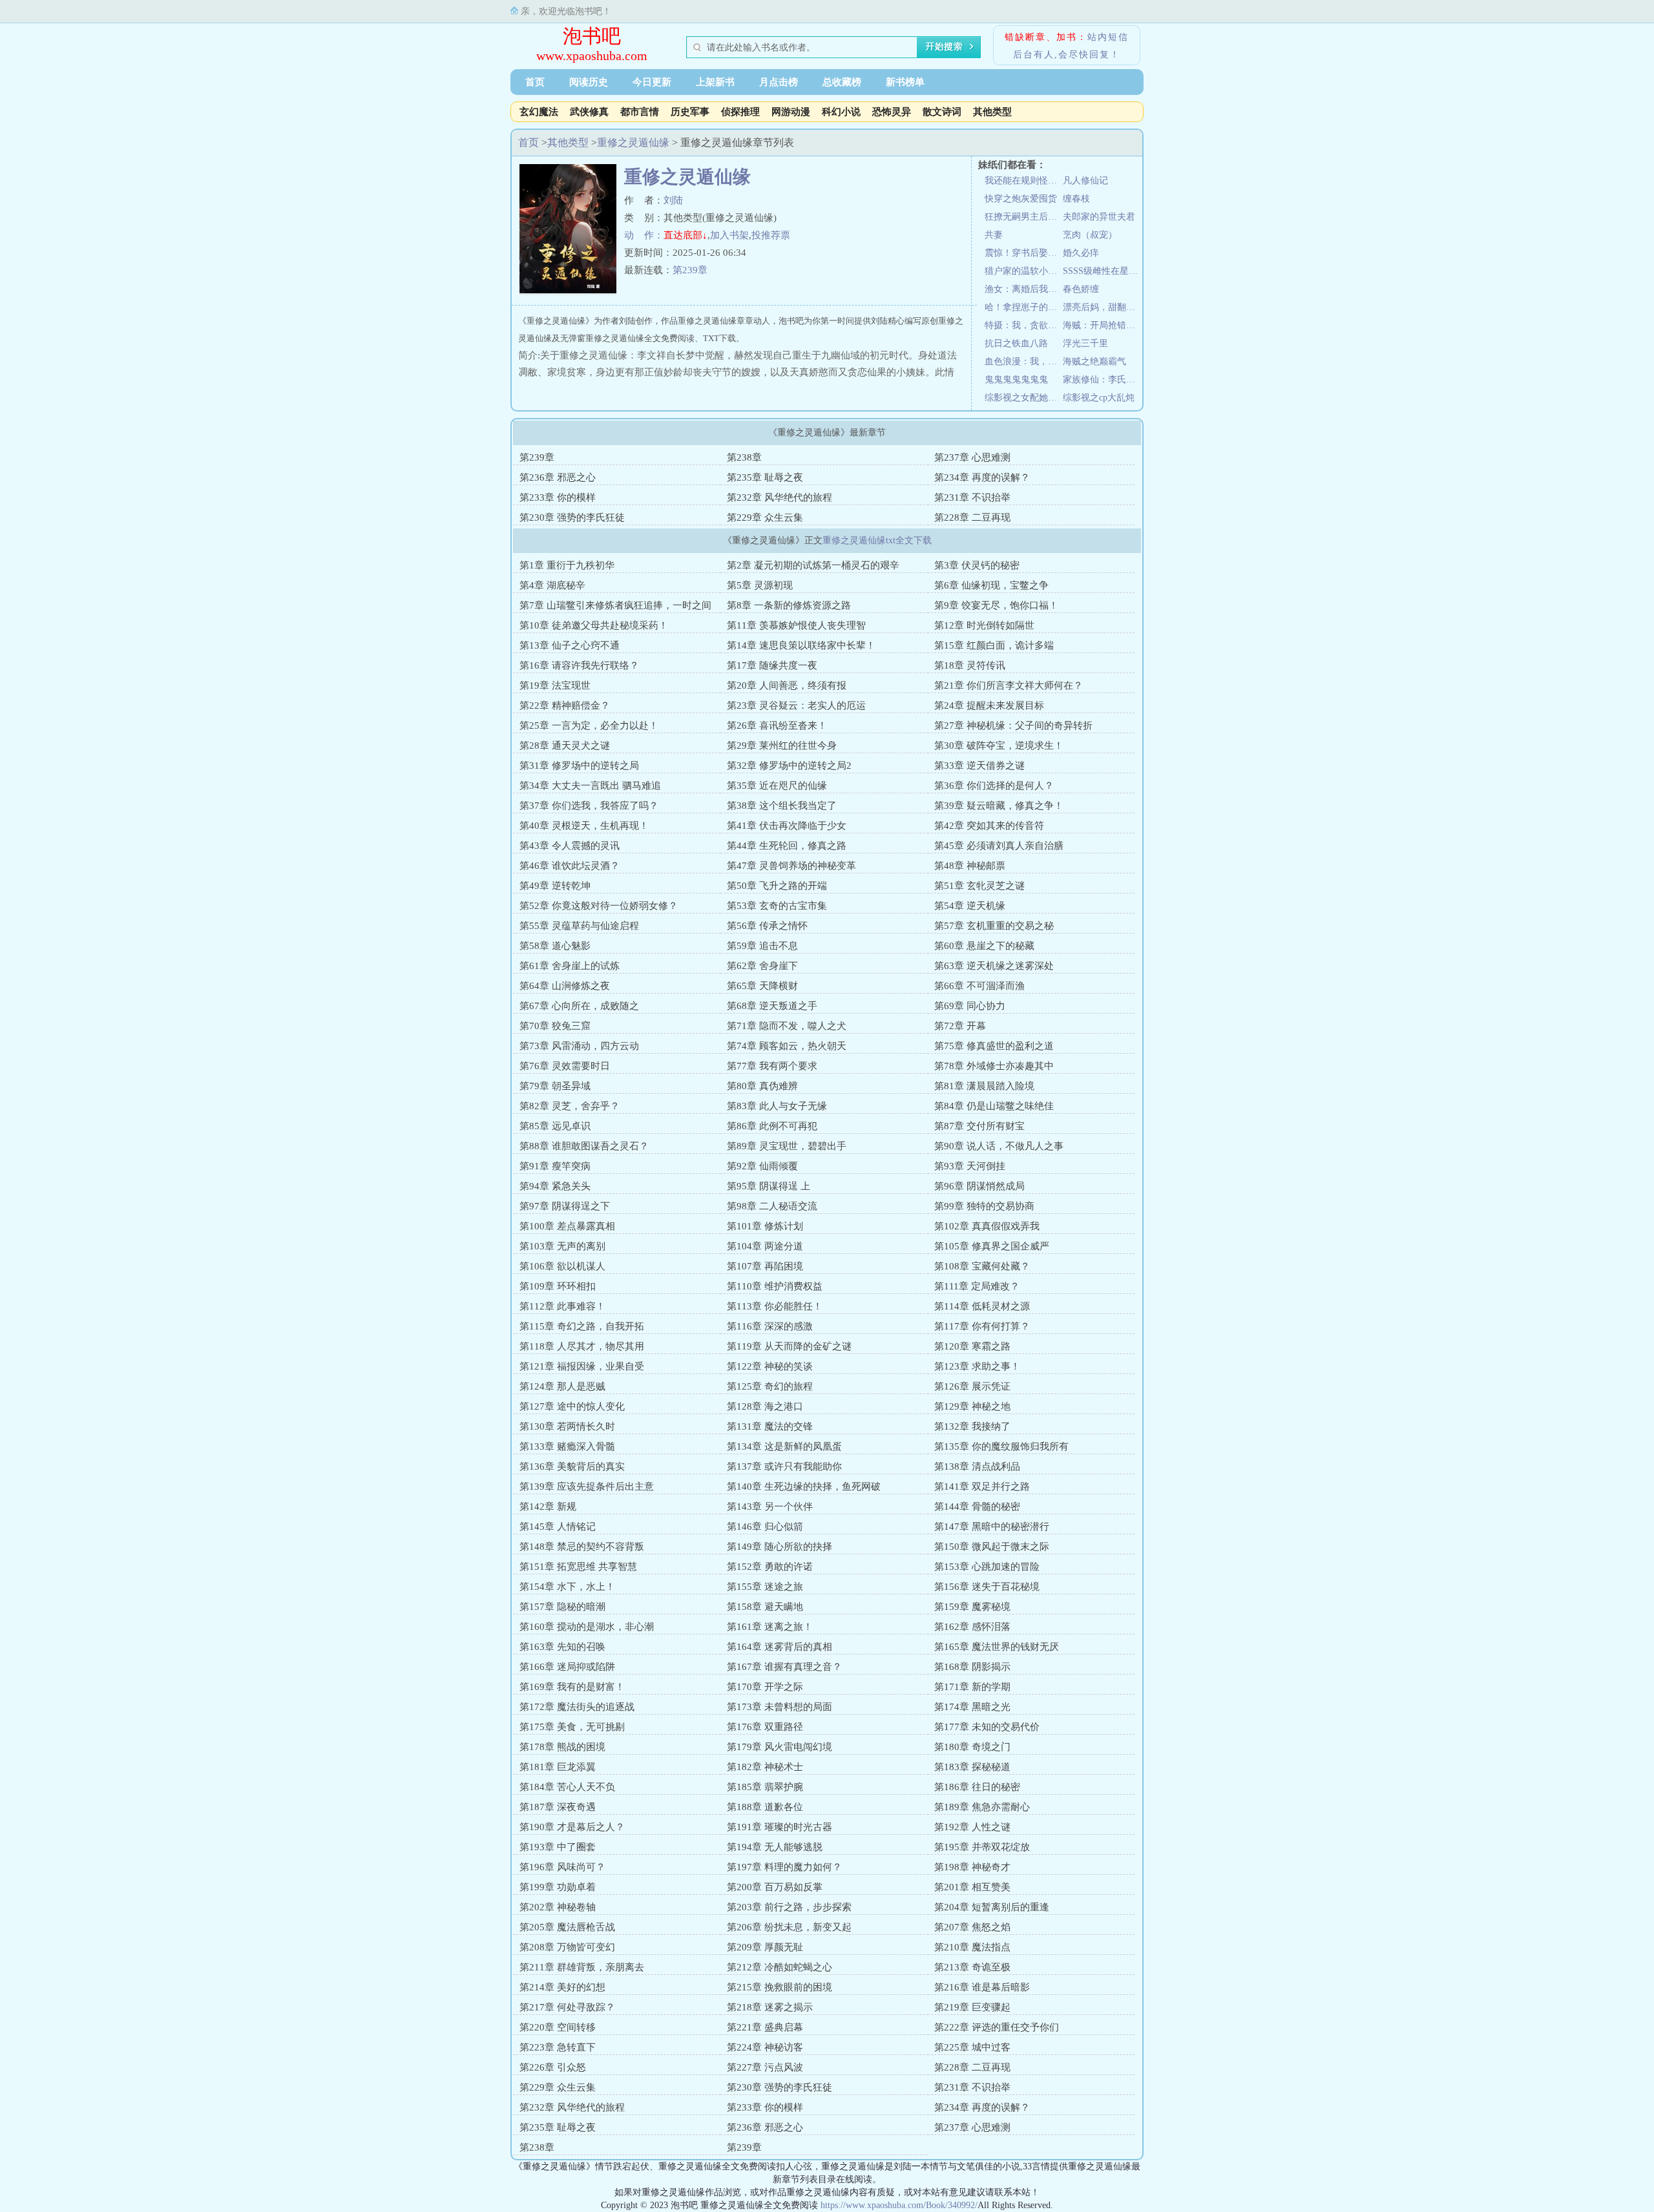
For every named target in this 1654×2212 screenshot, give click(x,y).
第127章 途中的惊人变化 (572, 1406)
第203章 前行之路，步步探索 (789, 1907)
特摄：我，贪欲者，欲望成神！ (1024, 325)
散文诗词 (942, 112)
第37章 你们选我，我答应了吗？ (589, 806)
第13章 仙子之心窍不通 (570, 645)
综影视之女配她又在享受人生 (1024, 398)
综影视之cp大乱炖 (1099, 398)
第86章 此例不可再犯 (772, 1126)
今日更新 (652, 82)
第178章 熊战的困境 (562, 1747)
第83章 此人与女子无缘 (777, 1106)
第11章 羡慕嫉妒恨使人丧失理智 (796, 625)
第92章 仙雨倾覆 (762, 1166)
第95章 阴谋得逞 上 (769, 1186)
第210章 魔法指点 (972, 1947)
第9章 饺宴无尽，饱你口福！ (996, 605)
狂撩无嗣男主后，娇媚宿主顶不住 (1024, 217)
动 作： (644, 235)
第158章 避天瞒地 (765, 1607)
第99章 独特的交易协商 (984, 1206)
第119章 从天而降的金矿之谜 (789, 1346)
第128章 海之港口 (765, 1406)
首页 (535, 82)
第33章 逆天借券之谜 (979, 766)
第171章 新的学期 (972, 1687)
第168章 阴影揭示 (972, 1667)
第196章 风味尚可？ (562, 1867)
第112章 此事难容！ (562, 1306)
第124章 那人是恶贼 (562, 1386)
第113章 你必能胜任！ (775, 1306)
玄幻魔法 (539, 112)
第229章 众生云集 (765, 517)
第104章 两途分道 (765, 1246)
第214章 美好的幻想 (562, 1987)
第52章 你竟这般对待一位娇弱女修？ (599, 906)
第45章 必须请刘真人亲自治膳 (999, 846)
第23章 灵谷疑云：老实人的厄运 (796, 705)
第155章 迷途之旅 (765, 1587)
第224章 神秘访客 (765, 2047)
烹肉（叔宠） (1090, 235)
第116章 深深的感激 (770, 1326)
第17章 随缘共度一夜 (772, 665)
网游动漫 (791, 112)
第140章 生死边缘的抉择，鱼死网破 (804, 1487)
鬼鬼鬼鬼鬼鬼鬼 (1016, 380)
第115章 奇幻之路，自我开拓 (582, 1326)
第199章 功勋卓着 (558, 1887)
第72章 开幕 (960, 1026)
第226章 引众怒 (553, 2067)
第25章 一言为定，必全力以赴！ (589, 725)
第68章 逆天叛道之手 (772, 1006)
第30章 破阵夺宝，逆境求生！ (999, 746)
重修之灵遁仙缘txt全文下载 (877, 540)
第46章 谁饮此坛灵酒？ (570, 866)
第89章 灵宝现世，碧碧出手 (787, 1146)
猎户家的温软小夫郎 (1024, 271)
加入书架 (729, 235)
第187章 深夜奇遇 (558, 1807)
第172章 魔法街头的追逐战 (577, 1707)
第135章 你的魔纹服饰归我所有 (1001, 1446)
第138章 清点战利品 (977, 1466)
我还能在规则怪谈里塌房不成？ (1024, 181)
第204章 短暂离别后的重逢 (992, 1907)
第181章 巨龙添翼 (558, 1767)
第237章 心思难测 (972, 457)
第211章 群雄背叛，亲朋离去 (582, 1967)
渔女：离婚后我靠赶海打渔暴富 (1024, 289)
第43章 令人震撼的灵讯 (570, 846)
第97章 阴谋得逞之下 (565, 1206)
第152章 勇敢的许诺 (770, 1567)
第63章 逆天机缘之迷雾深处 (994, 966)
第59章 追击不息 (762, 946)
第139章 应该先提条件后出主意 (587, 1487)
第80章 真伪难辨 (762, 1086)
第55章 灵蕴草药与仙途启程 (579, 926)
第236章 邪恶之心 (558, 477)
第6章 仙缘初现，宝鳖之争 (991, 585)
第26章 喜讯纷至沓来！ (777, 725)
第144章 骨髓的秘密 (977, 1507)
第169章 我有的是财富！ (572, 1687)
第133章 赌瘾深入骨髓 (567, 1446)
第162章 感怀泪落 (972, 1627)
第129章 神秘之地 (972, 1406)
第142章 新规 (548, 1507)
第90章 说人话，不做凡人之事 (999, 1146)
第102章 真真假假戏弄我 (987, 1226)
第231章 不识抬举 (972, 497)
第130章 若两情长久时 (567, 1426)
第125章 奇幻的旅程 (770, 1386)
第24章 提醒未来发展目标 (989, 705)
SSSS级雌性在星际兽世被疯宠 (1102, 271)
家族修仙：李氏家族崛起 (1102, 380)
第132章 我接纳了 (972, 1426)
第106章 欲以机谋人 (562, 1266)
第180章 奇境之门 (972, 1747)
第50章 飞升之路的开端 (777, 886)
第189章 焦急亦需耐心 (982, 1807)
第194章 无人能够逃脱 (775, 1847)
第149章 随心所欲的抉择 (780, 1547)
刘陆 (673, 200)
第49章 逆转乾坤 (555, 886)
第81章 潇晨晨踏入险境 (984, 1086)
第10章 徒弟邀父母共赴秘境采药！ (594, 625)
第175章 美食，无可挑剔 (572, 1727)
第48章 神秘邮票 (970, 866)
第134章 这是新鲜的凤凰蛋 (784, 1446)
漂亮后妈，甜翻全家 (1102, 307)
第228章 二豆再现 (972, 517)
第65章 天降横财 (762, 986)
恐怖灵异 (892, 112)
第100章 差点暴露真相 (567, 1226)
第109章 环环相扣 (558, 1286)
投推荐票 (771, 235)
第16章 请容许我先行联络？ (579, 665)
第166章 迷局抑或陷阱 (567, 1667)
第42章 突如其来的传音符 (989, 826)
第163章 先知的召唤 (562, 1647)
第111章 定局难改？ (977, 1286)
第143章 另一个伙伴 (770, 1507)
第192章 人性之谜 (972, 1827)
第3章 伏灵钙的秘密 (977, 565)
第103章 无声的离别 (562, 1246)
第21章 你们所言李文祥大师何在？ (1009, 685)
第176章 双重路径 (765, 1727)
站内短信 (1108, 37)
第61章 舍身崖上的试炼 (570, 966)
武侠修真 (589, 112)
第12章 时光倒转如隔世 (984, 625)
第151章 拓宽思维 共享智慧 (578, 1567)
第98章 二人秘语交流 (772, 1206)
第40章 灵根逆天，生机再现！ (584, 826)
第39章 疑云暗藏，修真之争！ (999, 806)
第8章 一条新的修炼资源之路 (789, 605)
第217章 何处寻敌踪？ (567, 2007)
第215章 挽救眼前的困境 (780, 1987)
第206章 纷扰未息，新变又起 (789, 1927)
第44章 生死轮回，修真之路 (787, 846)
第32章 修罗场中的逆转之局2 (789, 766)
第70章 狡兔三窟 (555, 1026)
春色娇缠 (1081, 289)
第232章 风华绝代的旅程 (780, 497)
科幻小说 (841, 112)
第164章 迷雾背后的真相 (780, 1647)
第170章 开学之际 (765, 1687)
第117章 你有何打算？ (982, 1326)
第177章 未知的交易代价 (987, 1727)
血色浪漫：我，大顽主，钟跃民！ (1024, 361)
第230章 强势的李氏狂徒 (572, 517)
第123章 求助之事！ (977, 1366)
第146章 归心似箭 (765, 1527)
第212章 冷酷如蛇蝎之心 (780, 1967)
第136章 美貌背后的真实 (572, 1466)
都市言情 (640, 112)
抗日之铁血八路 (1016, 343)
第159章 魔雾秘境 (972, 1607)
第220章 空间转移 (558, 2027)
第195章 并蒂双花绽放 (982, 1847)
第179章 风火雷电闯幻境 (780, 1747)
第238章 (744, 457)
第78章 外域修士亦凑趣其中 (994, 1066)
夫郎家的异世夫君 (1099, 217)
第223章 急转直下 (558, 2047)
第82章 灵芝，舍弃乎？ (570, 1106)
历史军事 (690, 112)
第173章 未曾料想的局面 (780, 1707)
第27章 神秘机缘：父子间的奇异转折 (1013, 725)
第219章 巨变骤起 (972, 2007)
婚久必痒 (1081, 253)
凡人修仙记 (1085, 181)
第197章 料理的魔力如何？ (784, 1867)
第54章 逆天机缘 (970, 906)
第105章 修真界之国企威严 (992, 1246)
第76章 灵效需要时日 (565, 1066)
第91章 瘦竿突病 (555, 1166)
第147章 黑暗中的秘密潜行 (992, 1527)
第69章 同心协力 (970, 1006)
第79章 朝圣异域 (555, 1086)
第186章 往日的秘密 (977, 1787)
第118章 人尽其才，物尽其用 (582, 1346)
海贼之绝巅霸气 (1094, 361)
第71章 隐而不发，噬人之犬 (787, 1026)
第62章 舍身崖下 (762, 966)
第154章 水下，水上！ (567, 1587)
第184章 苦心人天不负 (567, 1787)
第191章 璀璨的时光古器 (780, 1827)
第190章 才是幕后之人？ (572, 1827)
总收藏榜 (842, 82)
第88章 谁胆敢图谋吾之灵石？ (584, 1146)
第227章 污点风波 (765, 2067)
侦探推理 (740, 112)
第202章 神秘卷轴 (558, 1907)
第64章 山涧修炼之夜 (565, 986)
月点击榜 (779, 82)
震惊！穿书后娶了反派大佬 (1024, 253)
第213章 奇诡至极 (972, 1967)
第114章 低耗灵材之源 (982, 1306)
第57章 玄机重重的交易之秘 (994, 926)
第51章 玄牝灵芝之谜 (979, 886)
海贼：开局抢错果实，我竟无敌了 (1102, 325)
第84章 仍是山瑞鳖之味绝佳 (994, 1106)
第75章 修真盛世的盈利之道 (994, 1046)
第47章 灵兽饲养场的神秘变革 (791, 866)
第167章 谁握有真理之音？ (784, 1667)
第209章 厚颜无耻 (765, 1947)
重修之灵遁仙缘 (633, 142)
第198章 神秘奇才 (972, 1867)
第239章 (690, 270)
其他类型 (992, 112)
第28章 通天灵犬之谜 (565, 746)
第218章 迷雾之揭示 (770, 2007)
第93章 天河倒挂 (970, 1166)
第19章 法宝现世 (555, 685)
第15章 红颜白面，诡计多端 (994, 645)
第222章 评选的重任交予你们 (997, 2027)
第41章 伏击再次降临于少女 (787, 826)
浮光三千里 (1085, 343)
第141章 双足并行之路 (982, 1487)
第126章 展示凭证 (972, 1386)
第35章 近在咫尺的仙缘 (777, 786)
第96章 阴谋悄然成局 (979, 1186)
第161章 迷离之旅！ (770, 1627)
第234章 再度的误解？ (982, 477)
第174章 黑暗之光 (972, 1707)
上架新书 (715, 82)
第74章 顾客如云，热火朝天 (787, 1046)
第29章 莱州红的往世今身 (782, 746)
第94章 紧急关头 (555, 1186)
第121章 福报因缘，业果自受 (582, 1366)
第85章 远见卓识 (555, 1126)
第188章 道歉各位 (765, 1807)
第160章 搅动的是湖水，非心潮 (587, 1627)
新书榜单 (905, 82)
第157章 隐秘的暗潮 (562, 1607)
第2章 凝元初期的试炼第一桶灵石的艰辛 (813, 565)
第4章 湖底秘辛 (552, 585)
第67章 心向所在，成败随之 (579, 1006)
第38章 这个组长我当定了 (782, 806)
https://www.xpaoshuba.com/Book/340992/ (899, 2205)
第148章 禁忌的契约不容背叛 (582, 1547)
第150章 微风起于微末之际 (992, 1547)
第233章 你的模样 (558, 497)
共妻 (994, 235)
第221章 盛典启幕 (765, 2027)
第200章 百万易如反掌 (775, 1887)
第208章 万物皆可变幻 (567, 1947)
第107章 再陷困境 (765, 1266)
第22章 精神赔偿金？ (565, 705)
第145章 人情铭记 (558, 1527)
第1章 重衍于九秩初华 (567, 565)
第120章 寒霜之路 (972, 1346)
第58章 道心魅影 (555, 946)
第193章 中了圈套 (558, 1847)
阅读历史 (589, 82)
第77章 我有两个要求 (772, 1066)
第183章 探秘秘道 (972, 1767)
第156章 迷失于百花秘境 (987, 1587)
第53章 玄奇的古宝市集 (777, 906)
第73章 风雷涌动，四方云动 (579, 1046)
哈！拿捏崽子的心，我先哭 (1024, 307)
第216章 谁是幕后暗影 (982, 1987)
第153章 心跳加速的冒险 (987, 1567)
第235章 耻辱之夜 (765, 477)
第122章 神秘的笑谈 (770, 1366)
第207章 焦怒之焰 (972, 1927)
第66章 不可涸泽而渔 (979, 986)
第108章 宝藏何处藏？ (982, 1266)
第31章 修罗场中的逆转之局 (579, 766)
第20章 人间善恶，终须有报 (787, 685)
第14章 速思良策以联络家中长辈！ (801, 645)
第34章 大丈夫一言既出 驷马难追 (590, 786)
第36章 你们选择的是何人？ (994, 786)
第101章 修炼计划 (765, 1226)
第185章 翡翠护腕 (765, 1787)
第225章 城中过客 (972, 2047)
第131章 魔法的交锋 (770, 1426)
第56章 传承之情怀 (767, 926)
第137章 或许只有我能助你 (784, 1466)
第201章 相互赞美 (972, 1887)
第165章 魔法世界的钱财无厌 (997, 1647)
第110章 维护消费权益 (775, 1286)
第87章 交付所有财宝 (979, 1126)
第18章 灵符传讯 (970, 665)
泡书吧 (592, 36)
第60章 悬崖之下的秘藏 (984, 946)
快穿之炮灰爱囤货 (1021, 199)
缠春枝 (1076, 199)
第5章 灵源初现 (760, 585)
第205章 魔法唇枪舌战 (567, 1927)
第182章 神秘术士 (765, 1767)
